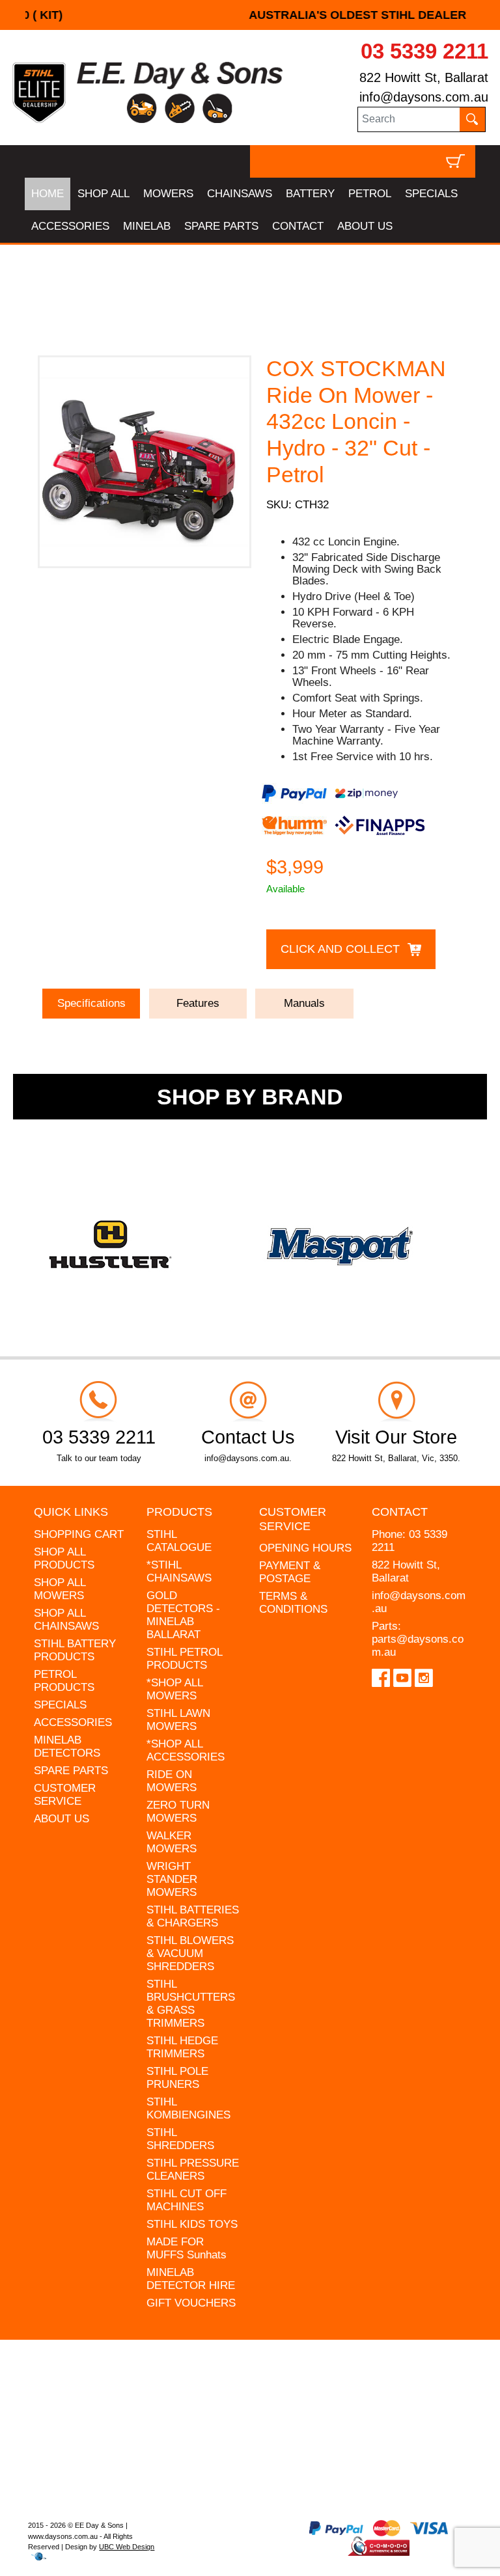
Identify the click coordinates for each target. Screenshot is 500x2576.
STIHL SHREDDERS (180, 2139)
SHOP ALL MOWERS (60, 1589)
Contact (400, 1512)
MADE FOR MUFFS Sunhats (187, 2248)
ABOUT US (365, 226)
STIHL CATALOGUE (179, 1541)
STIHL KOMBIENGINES (188, 2108)
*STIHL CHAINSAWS (179, 1571)
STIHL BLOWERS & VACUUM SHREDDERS (190, 1953)
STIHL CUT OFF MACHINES (187, 2200)
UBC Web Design (127, 2547)
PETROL (370, 194)
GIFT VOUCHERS (191, 2303)
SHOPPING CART (79, 1534)
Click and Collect (340, 949)
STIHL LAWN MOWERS (178, 1720)
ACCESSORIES (70, 226)
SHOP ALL (104, 194)
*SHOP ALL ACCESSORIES (186, 1750)
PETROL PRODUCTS (64, 1681)
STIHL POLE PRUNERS (177, 2078)
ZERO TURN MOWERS (178, 1812)
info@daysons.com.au (424, 97)
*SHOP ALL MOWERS (174, 1689)
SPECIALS (431, 194)
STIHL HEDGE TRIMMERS (182, 2047)
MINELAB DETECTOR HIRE (191, 2279)
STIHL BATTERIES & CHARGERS (193, 1916)
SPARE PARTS (221, 226)
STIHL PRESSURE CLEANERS (193, 2170)
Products (179, 1512)
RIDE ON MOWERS (172, 1781)
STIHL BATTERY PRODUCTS (75, 1650)
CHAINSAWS (240, 194)
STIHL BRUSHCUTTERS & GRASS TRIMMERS (191, 2004)
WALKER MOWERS (172, 1842)
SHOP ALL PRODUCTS (64, 1558)
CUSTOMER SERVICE (65, 1795)
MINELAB (147, 226)
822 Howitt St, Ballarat (424, 77)
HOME (48, 194)
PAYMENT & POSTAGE (290, 1572)
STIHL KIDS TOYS (192, 2224)
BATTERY (310, 194)
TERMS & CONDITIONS (293, 1603)
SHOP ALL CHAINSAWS (66, 1620)
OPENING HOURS (305, 1548)
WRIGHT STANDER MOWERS (172, 1879)
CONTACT (298, 226)
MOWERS (168, 194)
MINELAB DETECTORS (67, 1747)
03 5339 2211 (424, 51)
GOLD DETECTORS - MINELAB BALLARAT (183, 1615)
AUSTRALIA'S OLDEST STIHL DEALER (250, 15)
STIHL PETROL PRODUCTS (184, 1659)
